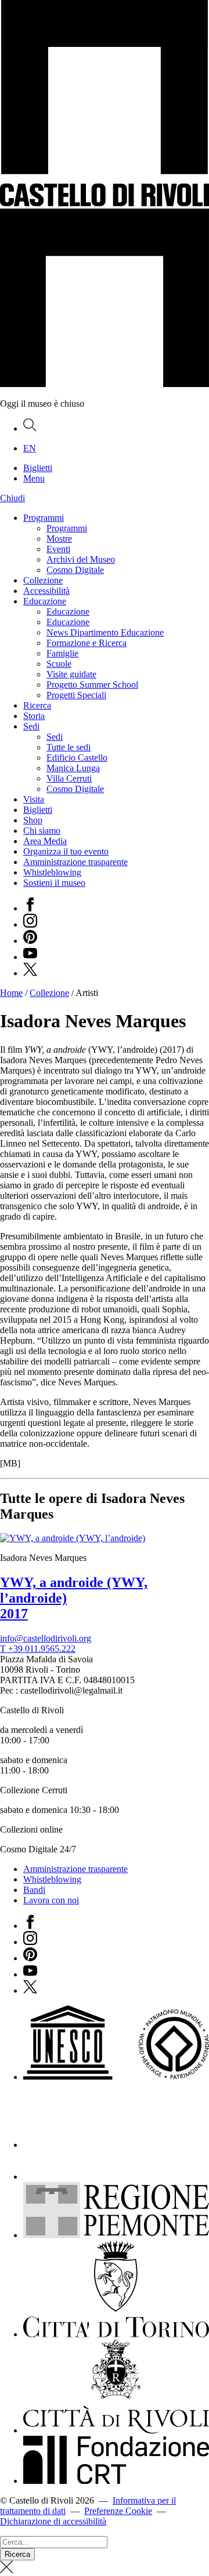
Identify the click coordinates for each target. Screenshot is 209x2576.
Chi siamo (42, 831)
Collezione (43, 580)
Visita (34, 799)
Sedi (31, 726)
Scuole (59, 664)
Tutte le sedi (69, 747)
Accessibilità (46, 591)
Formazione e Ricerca (87, 643)
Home (11, 993)
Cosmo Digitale (75, 570)
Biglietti (38, 810)
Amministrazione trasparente (75, 862)
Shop (33, 820)
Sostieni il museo (54, 883)
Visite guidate (71, 674)
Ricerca (37, 705)
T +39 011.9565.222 (38, 1649)
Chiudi (12, 498)
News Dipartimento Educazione (105, 632)
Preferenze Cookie (118, 2511)
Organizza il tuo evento (66, 851)
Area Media (45, 841)
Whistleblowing (52, 872)
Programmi (44, 518)
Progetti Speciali (76, 695)
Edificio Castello (77, 758)
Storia (34, 716)
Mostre (59, 539)
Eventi (58, 549)
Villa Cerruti (69, 778)
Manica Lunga (73, 768)
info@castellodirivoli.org (46, 1638)
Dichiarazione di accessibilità (53, 2521)
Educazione (45, 601)
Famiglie (62, 653)
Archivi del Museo (81, 559)
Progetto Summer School (92, 685)
